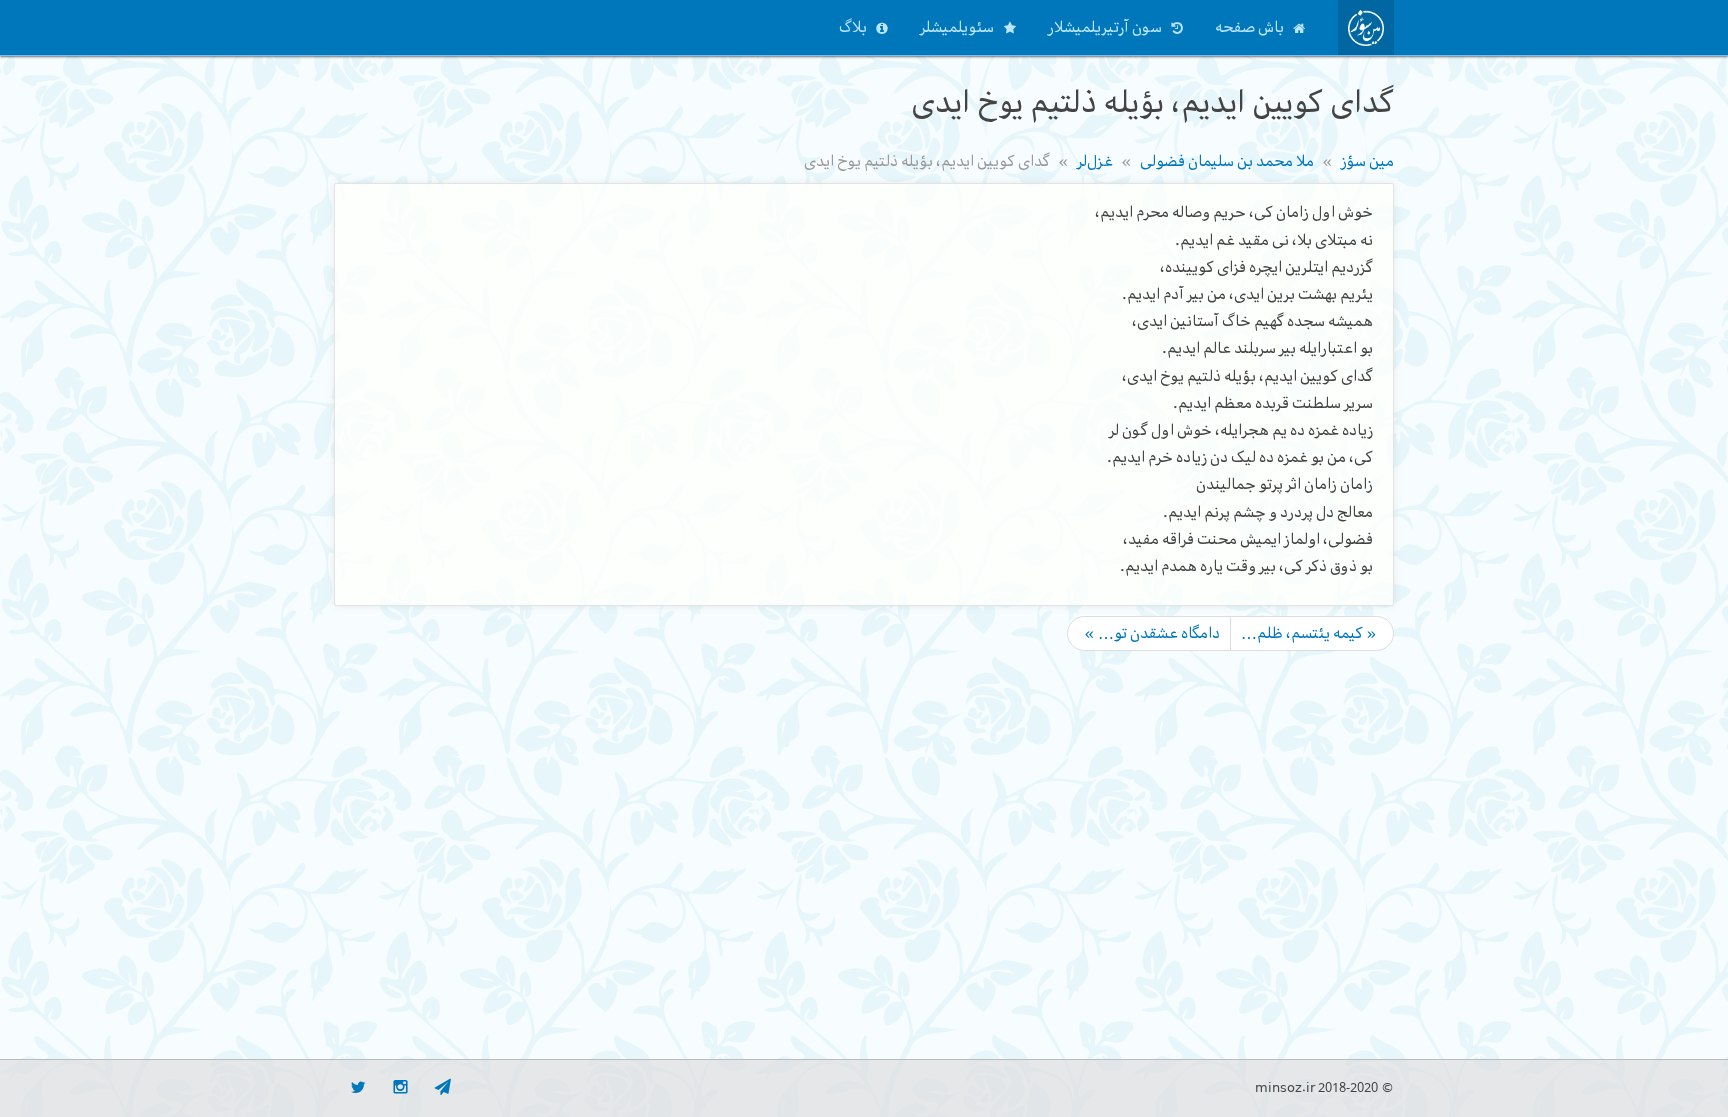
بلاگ (853, 27)
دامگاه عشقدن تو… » (1152, 633)
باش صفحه (1249, 27)
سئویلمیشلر (957, 27)
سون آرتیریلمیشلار (1105, 27)
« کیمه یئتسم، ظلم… (1309, 633)
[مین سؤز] (1366, 27)
